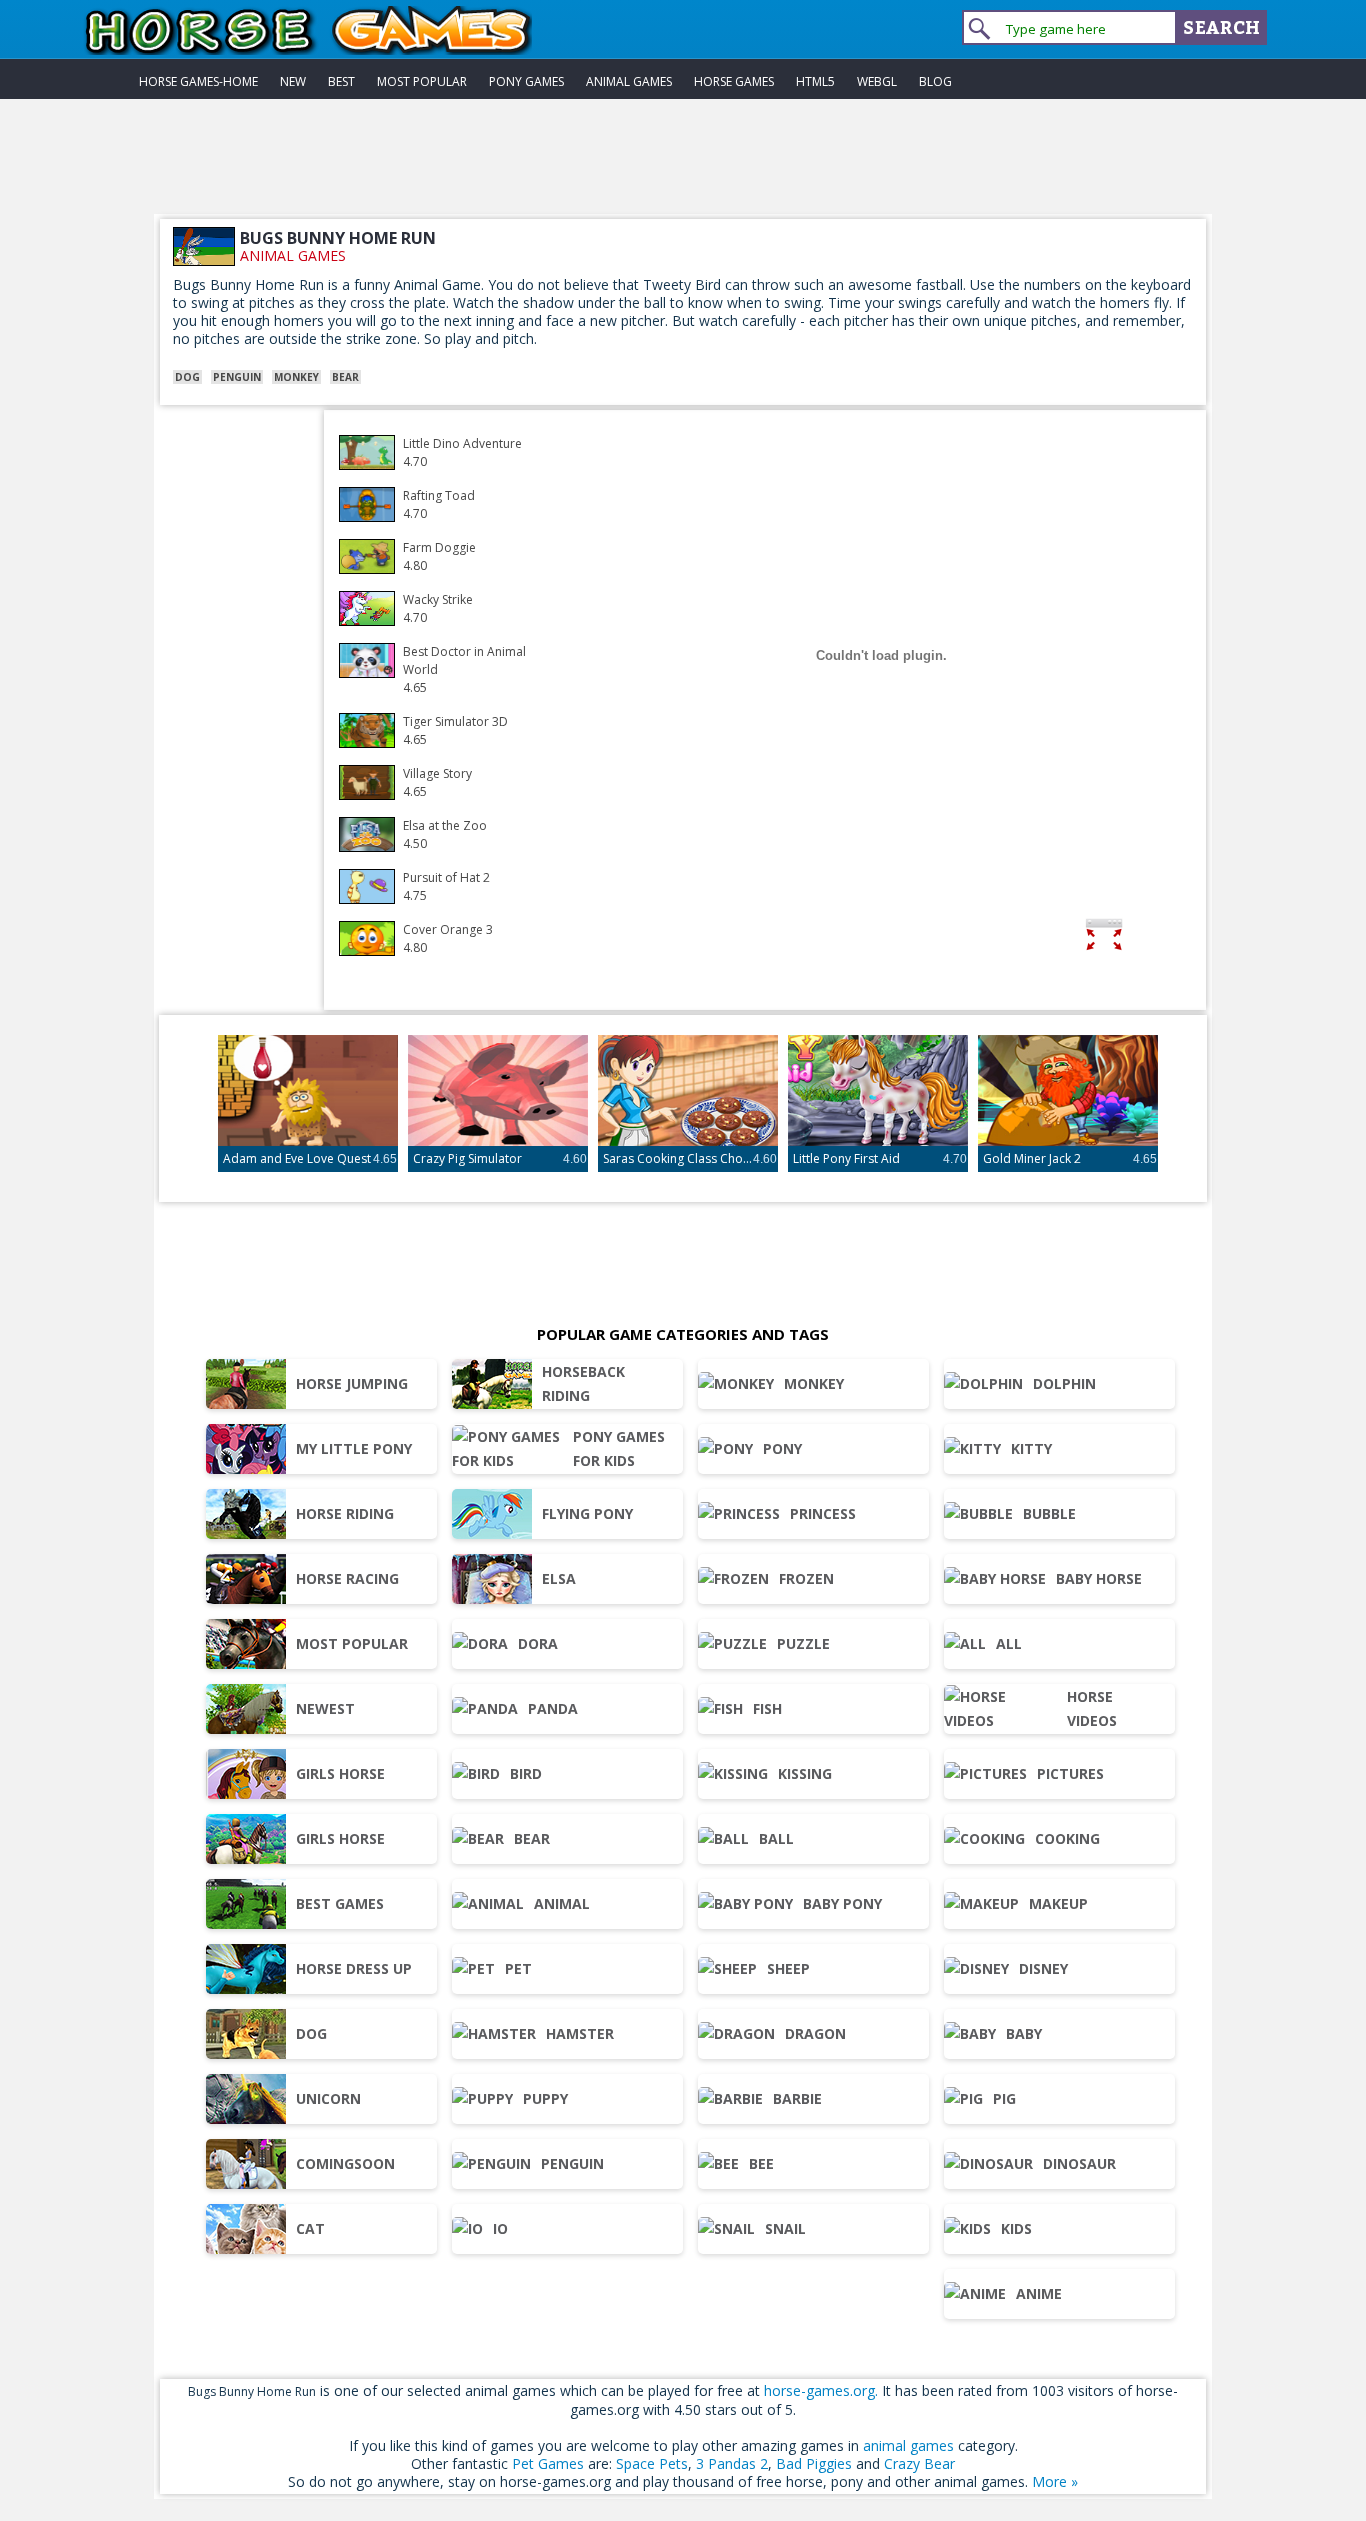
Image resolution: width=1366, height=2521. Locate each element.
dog (187, 377)
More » (1055, 2481)
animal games (293, 255)
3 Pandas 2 (732, 2463)
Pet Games (548, 2463)
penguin (237, 377)
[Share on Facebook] (1166, 937)
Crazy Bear (919, 2463)
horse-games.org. (821, 2390)
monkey (296, 377)
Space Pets (652, 2463)
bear (345, 377)
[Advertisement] (683, 169)
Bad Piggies (814, 2463)
